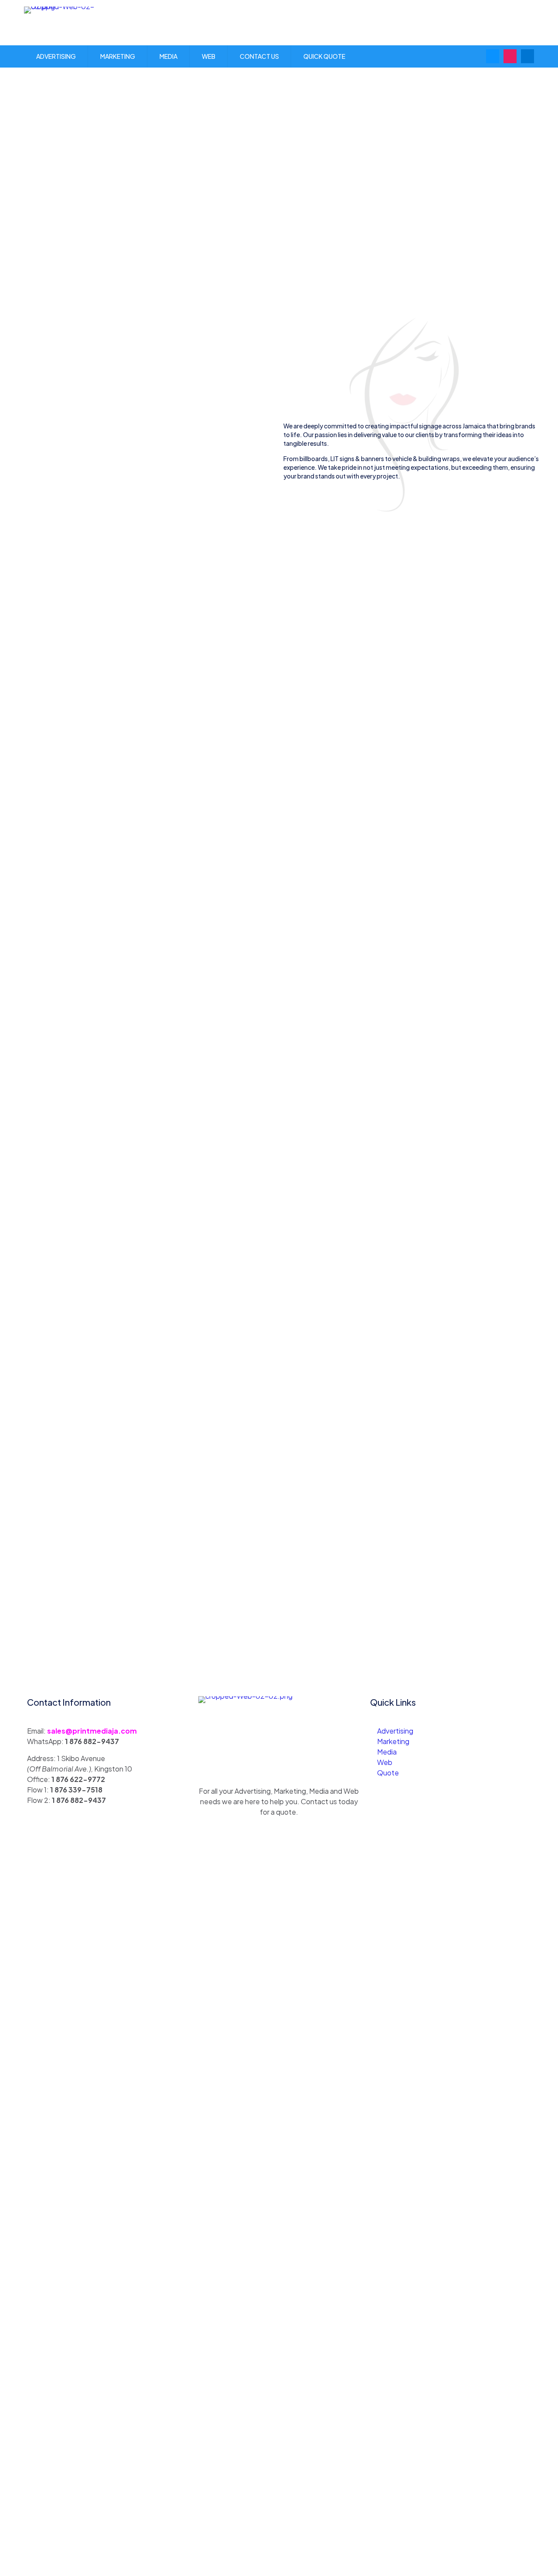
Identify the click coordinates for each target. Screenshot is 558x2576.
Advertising (395, 1731)
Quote (388, 1773)
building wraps (439, 458)
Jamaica (474, 426)
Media (387, 1752)
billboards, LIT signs (327, 458)
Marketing (393, 1741)
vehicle (402, 458)
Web (385, 1762)
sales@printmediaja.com (92, 1731)
